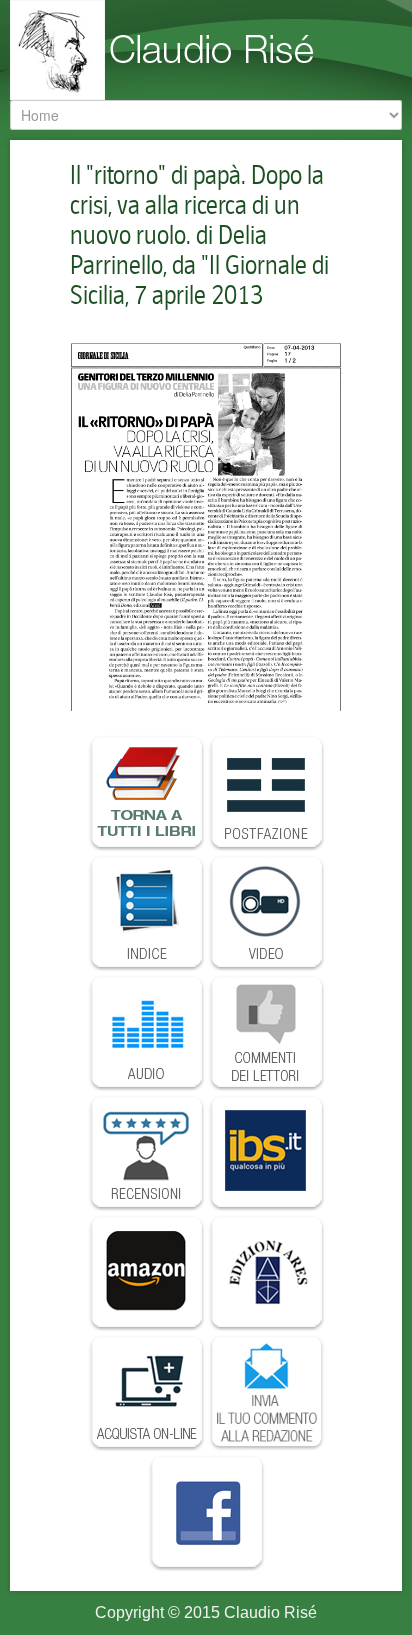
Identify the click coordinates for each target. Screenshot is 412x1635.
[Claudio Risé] (210, 50)
